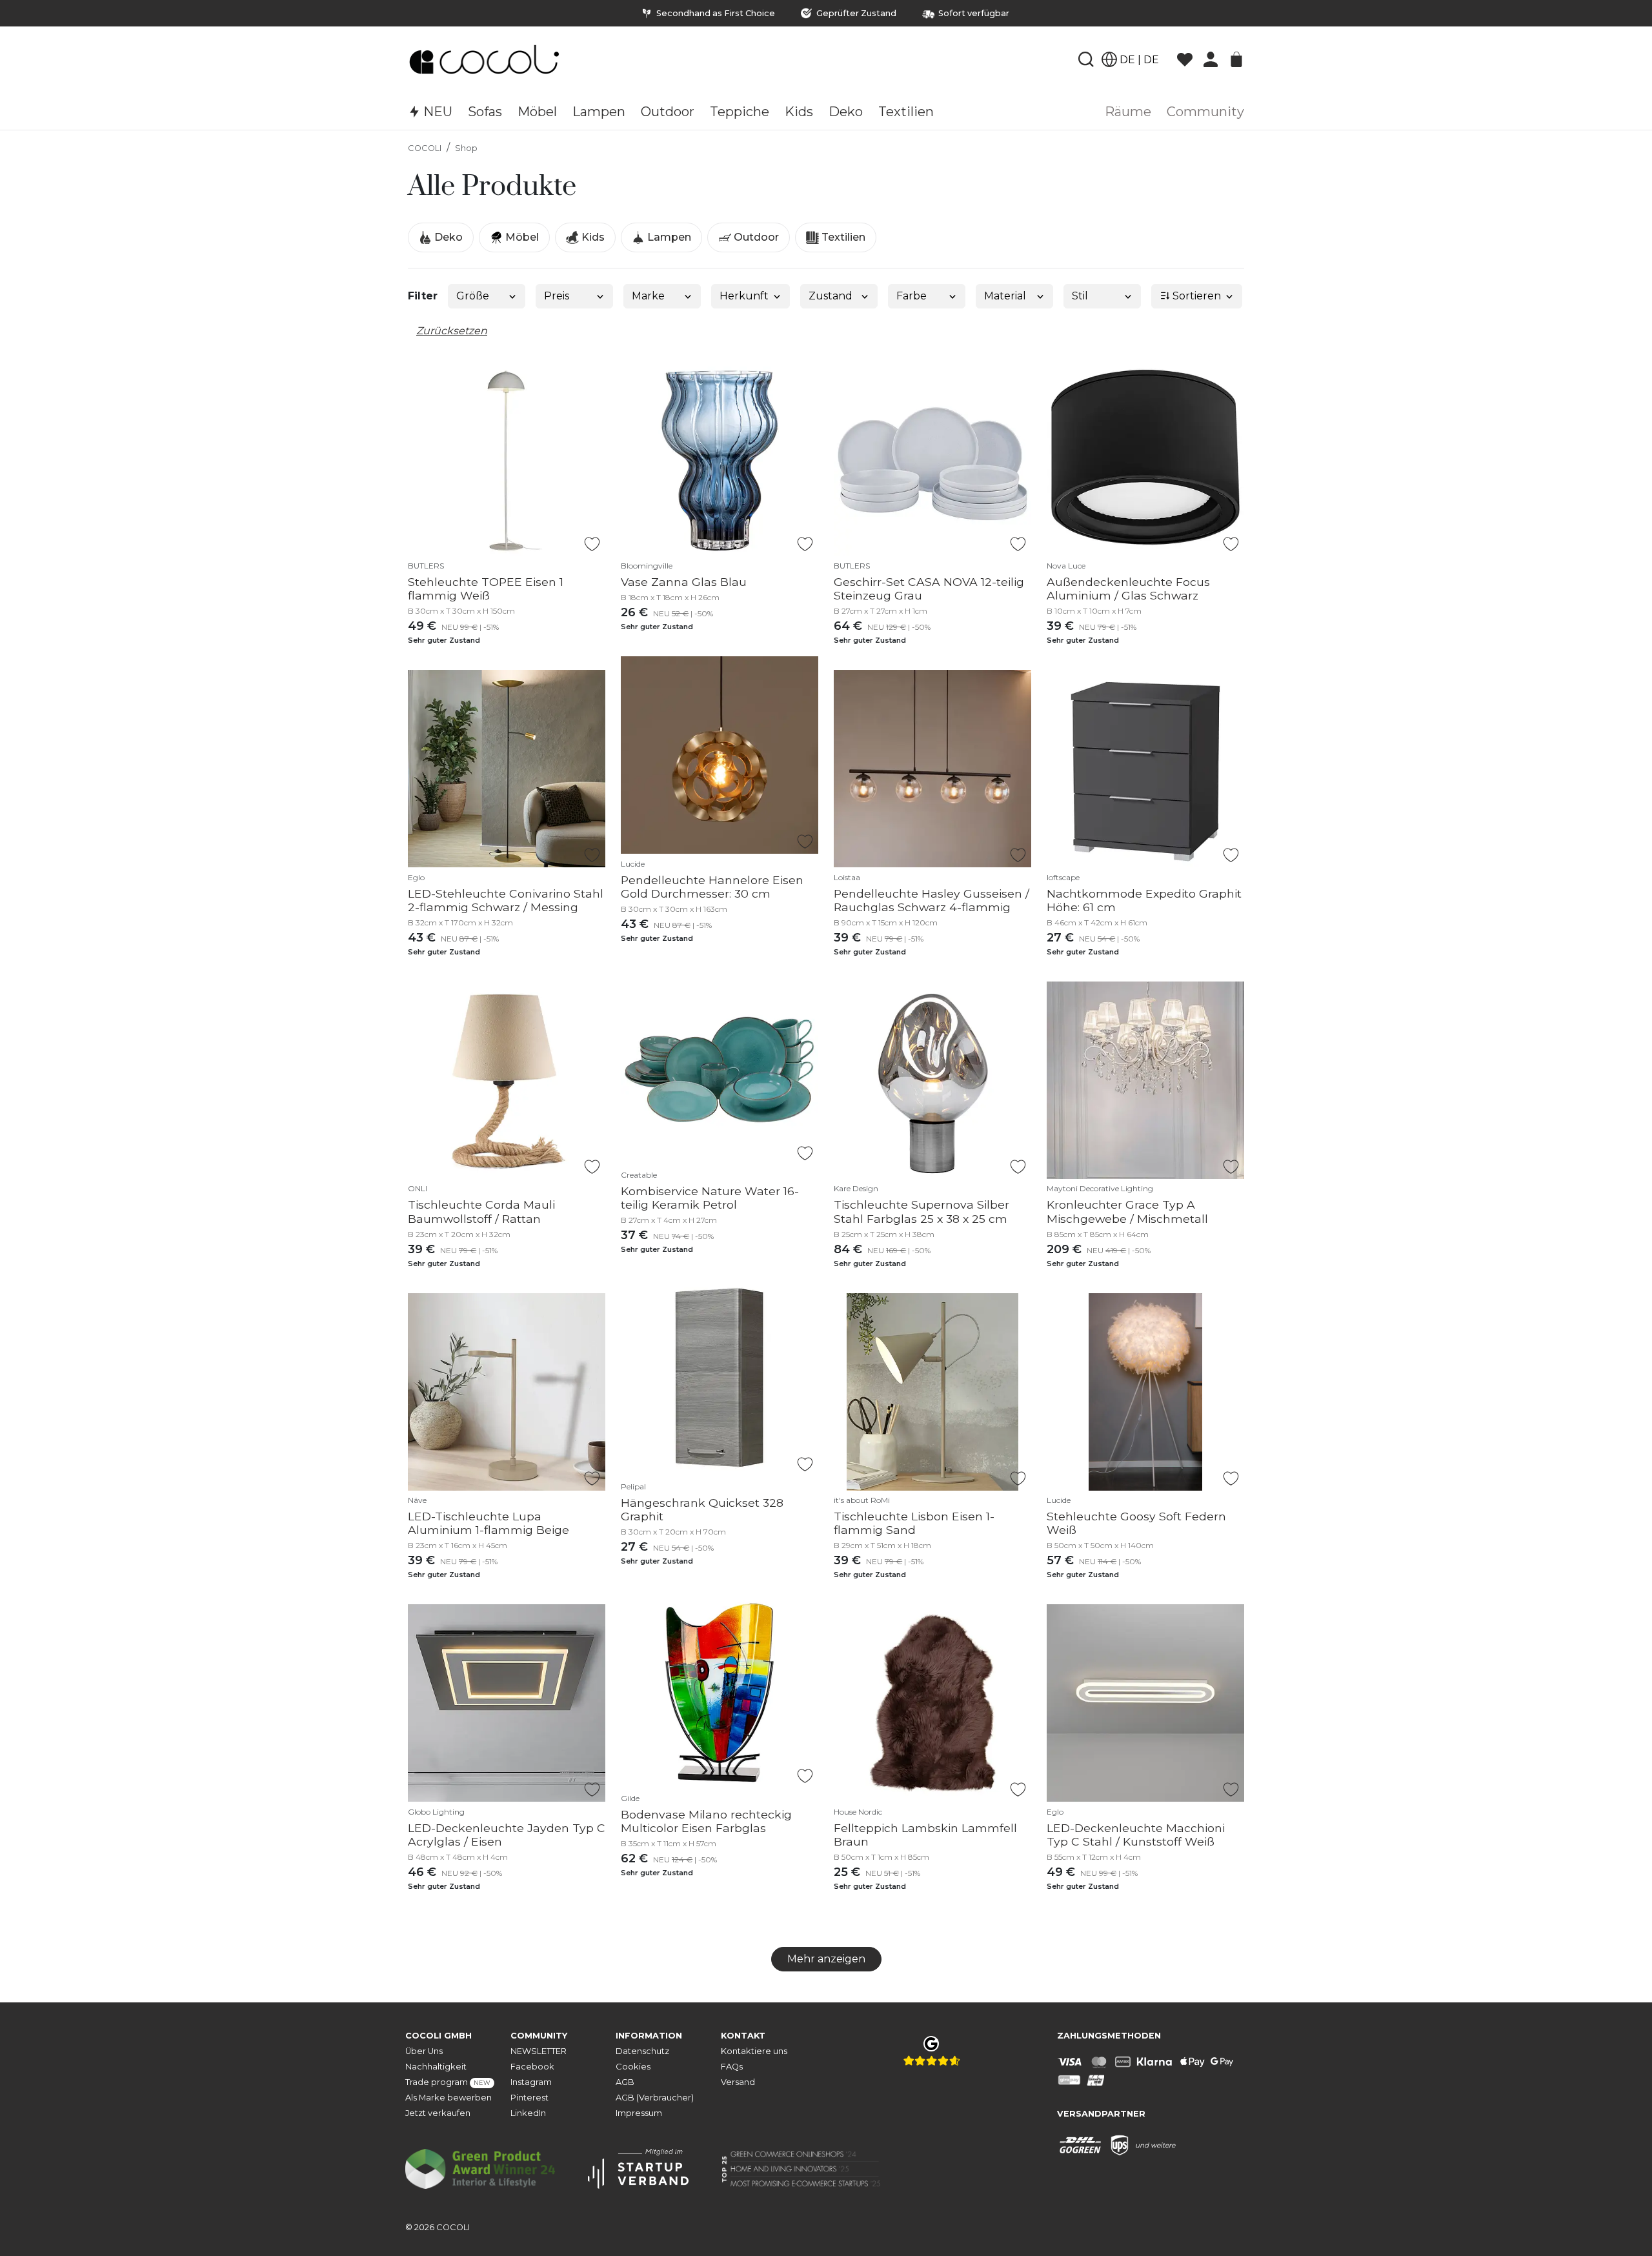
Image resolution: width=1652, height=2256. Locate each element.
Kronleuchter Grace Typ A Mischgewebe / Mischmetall (1127, 1211)
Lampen (668, 237)
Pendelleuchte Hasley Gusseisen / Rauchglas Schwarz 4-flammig (932, 900)
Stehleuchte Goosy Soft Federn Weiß (1136, 1523)
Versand (738, 2082)
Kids (592, 237)
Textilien (842, 237)
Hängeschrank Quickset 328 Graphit (702, 1509)
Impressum (639, 2113)
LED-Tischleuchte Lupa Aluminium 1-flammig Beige (489, 1523)
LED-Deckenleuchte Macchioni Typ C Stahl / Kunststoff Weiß (1136, 1835)
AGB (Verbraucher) (655, 2098)
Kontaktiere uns (754, 2051)
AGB (625, 2082)
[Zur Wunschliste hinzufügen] (592, 544)
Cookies (633, 2067)
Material (1005, 296)
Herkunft (744, 296)
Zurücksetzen (452, 331)
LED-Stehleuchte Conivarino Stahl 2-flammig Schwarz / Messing (506, 900)
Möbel (521, 237)
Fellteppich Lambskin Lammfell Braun (925, 1835)
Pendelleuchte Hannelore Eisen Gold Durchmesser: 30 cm (712, 887)
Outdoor (755, 237)
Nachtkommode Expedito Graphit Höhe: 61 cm (1144, 900)
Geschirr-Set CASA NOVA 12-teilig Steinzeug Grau (929, 589)
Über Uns (424, 2051)
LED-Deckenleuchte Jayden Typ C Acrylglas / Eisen (507, 1835)
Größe (473, 296)
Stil (1080, 296)
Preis (557, 296)
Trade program (448, 2082)
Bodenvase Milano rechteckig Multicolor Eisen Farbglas (706, 1821)
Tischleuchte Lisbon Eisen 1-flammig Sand (914, 1523)
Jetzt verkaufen (438, 2113)
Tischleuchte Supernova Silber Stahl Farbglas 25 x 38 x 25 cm (922, 1211)
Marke (648, 296)
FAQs (732, 2067)
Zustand (831, 296)
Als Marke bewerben (448, 2098)
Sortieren (1195, 296)
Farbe (912, 296)
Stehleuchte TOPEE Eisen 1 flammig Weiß (486, 589)
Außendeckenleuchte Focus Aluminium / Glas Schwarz (1128, 589)
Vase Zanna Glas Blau (684, 582)
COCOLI (425, 148)
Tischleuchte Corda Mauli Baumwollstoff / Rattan (481, 1211)
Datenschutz (642, 2051)
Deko (447, 237)
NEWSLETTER (539, 2051)
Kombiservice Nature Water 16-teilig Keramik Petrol (710, 1198)
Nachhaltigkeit (436, 2067)
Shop (466, 148)
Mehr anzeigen (826, 1959)
